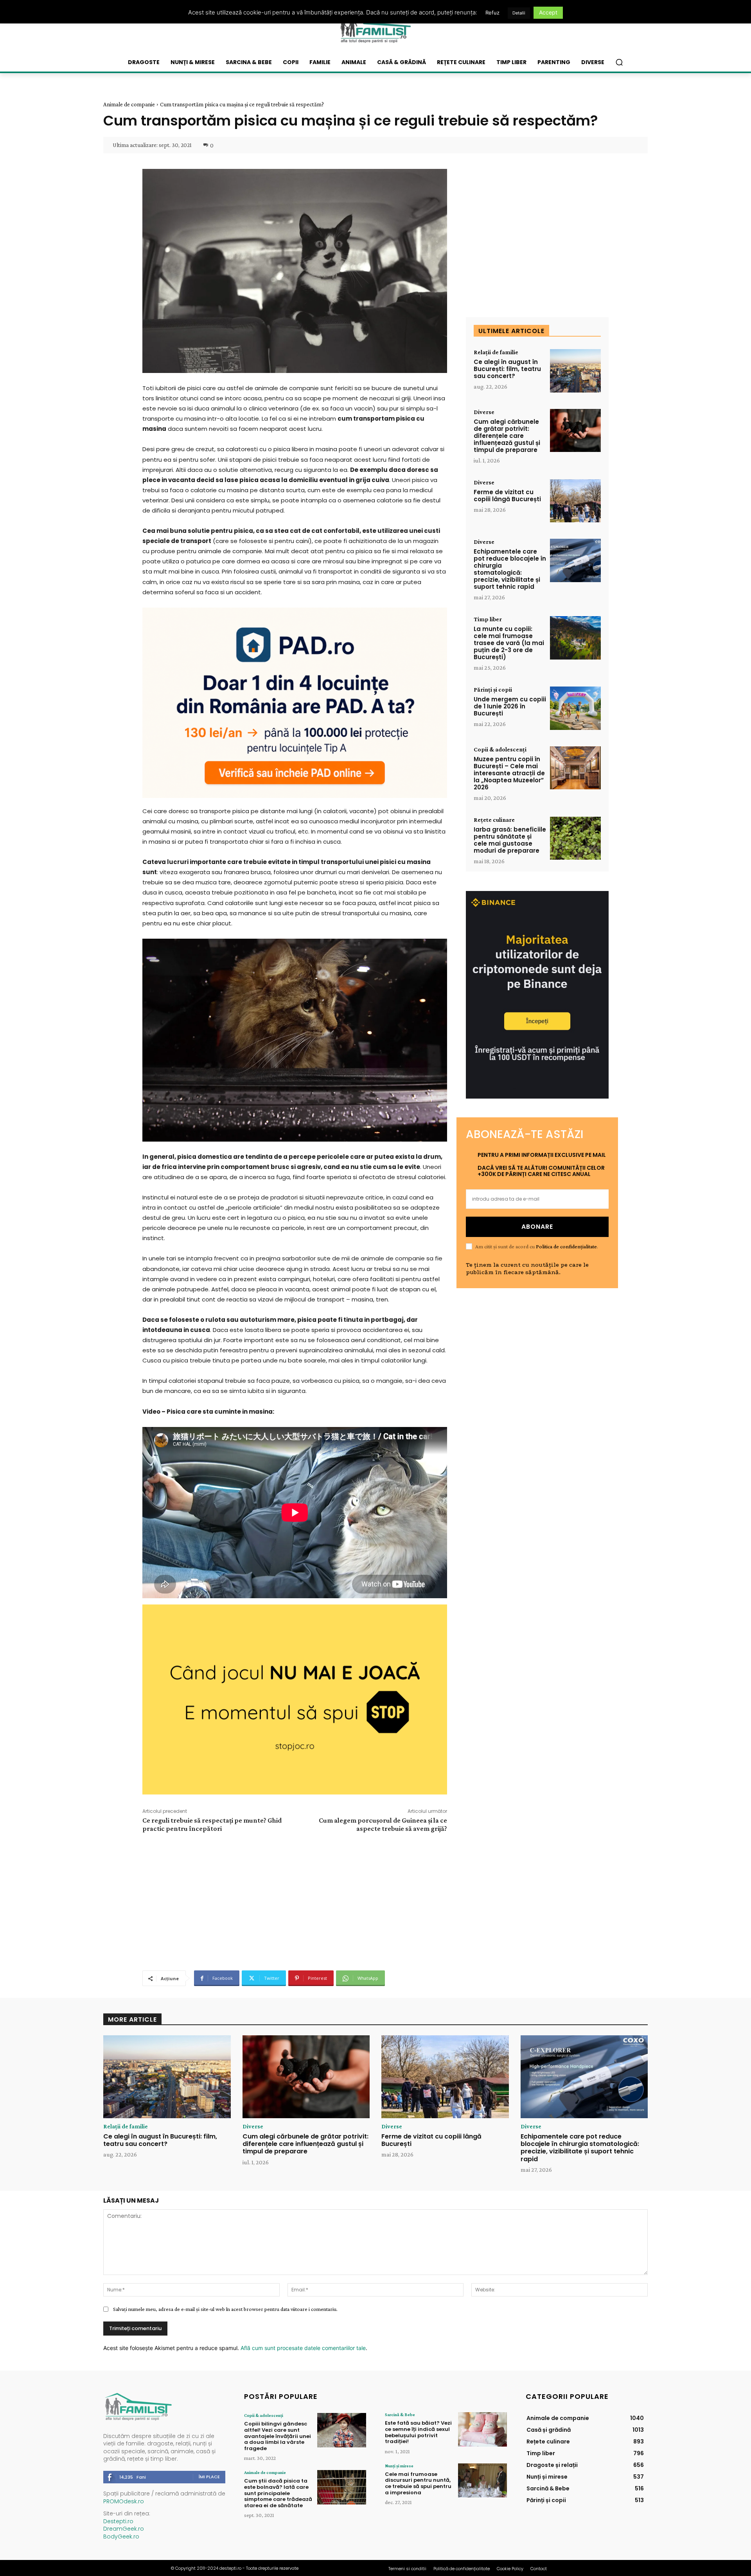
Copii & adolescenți (500, 749)
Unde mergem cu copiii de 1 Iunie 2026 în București (510, 706)
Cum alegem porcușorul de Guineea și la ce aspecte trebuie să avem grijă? (383, 1824)
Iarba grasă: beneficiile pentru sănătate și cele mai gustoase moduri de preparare (510, 840)
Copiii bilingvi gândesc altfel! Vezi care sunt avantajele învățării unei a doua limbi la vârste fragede (278, 2436)
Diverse (484, 412)
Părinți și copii (493, 690)
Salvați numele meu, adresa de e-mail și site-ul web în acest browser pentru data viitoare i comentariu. (225, 2309)
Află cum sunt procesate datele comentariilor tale (303, 2348)
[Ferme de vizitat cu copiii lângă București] (575, 501)
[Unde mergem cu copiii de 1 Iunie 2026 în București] (575, 708)
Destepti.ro (118, 2521)
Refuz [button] (492, 13)
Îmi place (209, 2477)
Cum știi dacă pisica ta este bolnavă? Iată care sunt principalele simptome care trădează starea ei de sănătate (278, 2493)
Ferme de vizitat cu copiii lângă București (507, 496)
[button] (619, 62)
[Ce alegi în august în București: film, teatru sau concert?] (575, 371)
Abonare (537, 1227)
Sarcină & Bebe (400, 2415)
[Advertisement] (295, 1900)
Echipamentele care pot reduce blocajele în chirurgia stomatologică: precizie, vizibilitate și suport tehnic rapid (510, 569)
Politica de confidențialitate (566, 1246)
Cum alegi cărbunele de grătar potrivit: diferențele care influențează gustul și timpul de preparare (507, 436)
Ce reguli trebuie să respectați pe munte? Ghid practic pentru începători (212, 1824)
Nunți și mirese (399, 2466)
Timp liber (488, 619)
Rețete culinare (494, 820)
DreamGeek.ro (124, 2529)
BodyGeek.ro (121, 2537)
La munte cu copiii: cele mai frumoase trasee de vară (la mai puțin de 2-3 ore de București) (509, 643)
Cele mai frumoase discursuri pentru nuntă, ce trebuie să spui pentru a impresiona (418, 2483)
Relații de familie (496, 352)
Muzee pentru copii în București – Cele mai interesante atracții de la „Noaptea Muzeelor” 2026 (509, 773)
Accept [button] (548, 12)
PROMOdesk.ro (124, 2501)
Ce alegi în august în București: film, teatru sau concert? (507, 369)
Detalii (519, 13)
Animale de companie (129, 104)
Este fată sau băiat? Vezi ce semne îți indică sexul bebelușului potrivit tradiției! (418, 2432)
